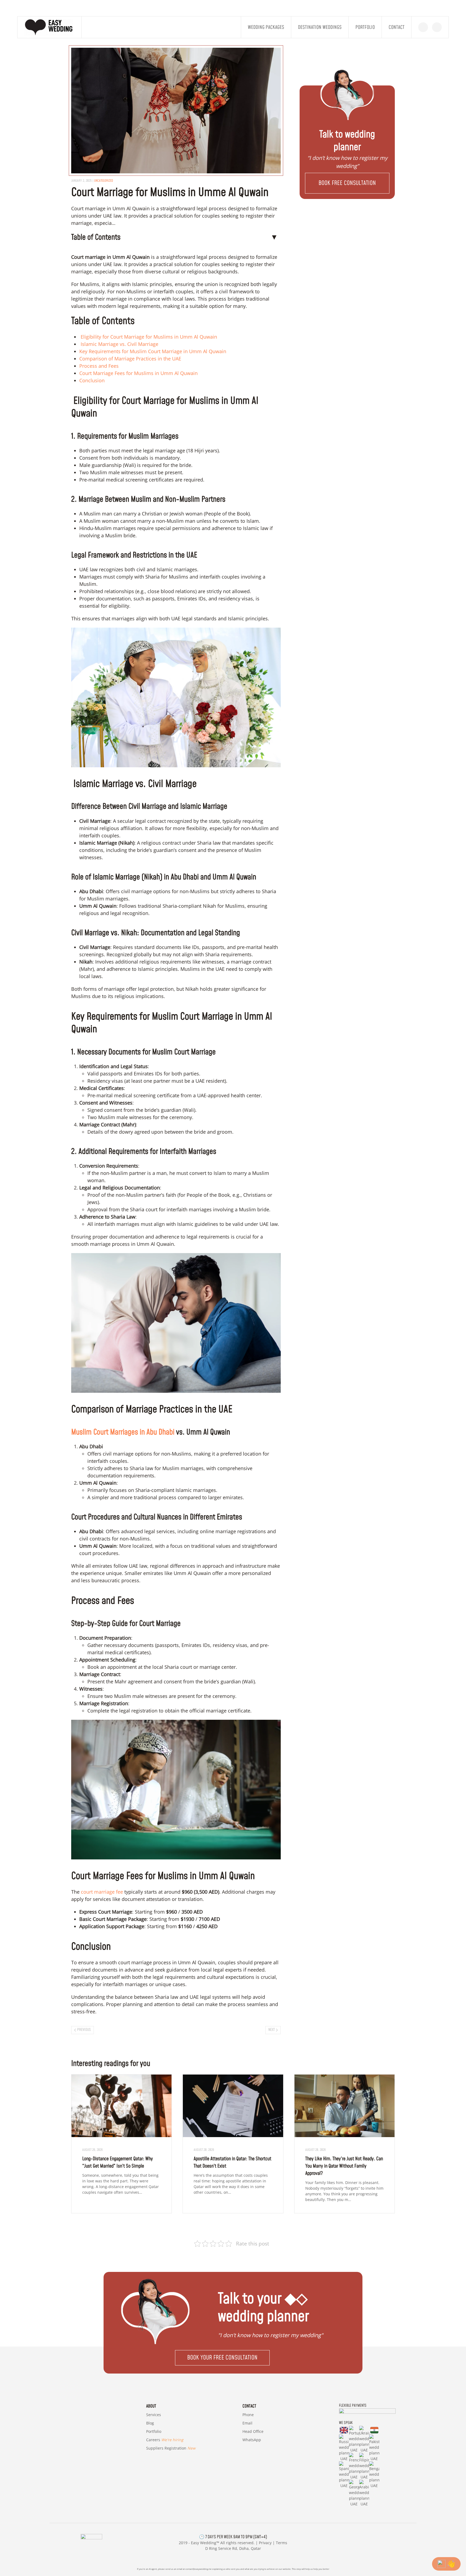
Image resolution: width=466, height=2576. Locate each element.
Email (247, 2423)
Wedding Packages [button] (266, 27)
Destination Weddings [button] (320, 27)
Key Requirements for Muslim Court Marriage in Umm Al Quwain (153, 351)
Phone (248, 2415)
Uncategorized (104, 181)
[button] (347, 183)
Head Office (253, 2431)
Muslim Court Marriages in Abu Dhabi (123, 1432)
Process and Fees (99, 366)
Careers (165, 2440)
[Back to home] (50, 27)
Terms (282, 2543)
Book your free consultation (222, 2358)
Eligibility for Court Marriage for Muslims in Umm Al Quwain (148, 337)
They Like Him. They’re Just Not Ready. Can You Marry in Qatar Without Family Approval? (344, 2166)
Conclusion (92, 380)
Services (154, 2415)
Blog (150, 2423)
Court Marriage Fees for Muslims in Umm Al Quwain (138, 373)
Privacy (265, 2543)
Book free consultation (347, 183)
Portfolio (365, 27)
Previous (84, 2030)
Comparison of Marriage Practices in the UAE (130, 359)
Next (272, 2030)
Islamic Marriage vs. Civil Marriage (119, 344)
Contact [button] (397, 27)
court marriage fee (102, 1892)
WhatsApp (252, 2440)
